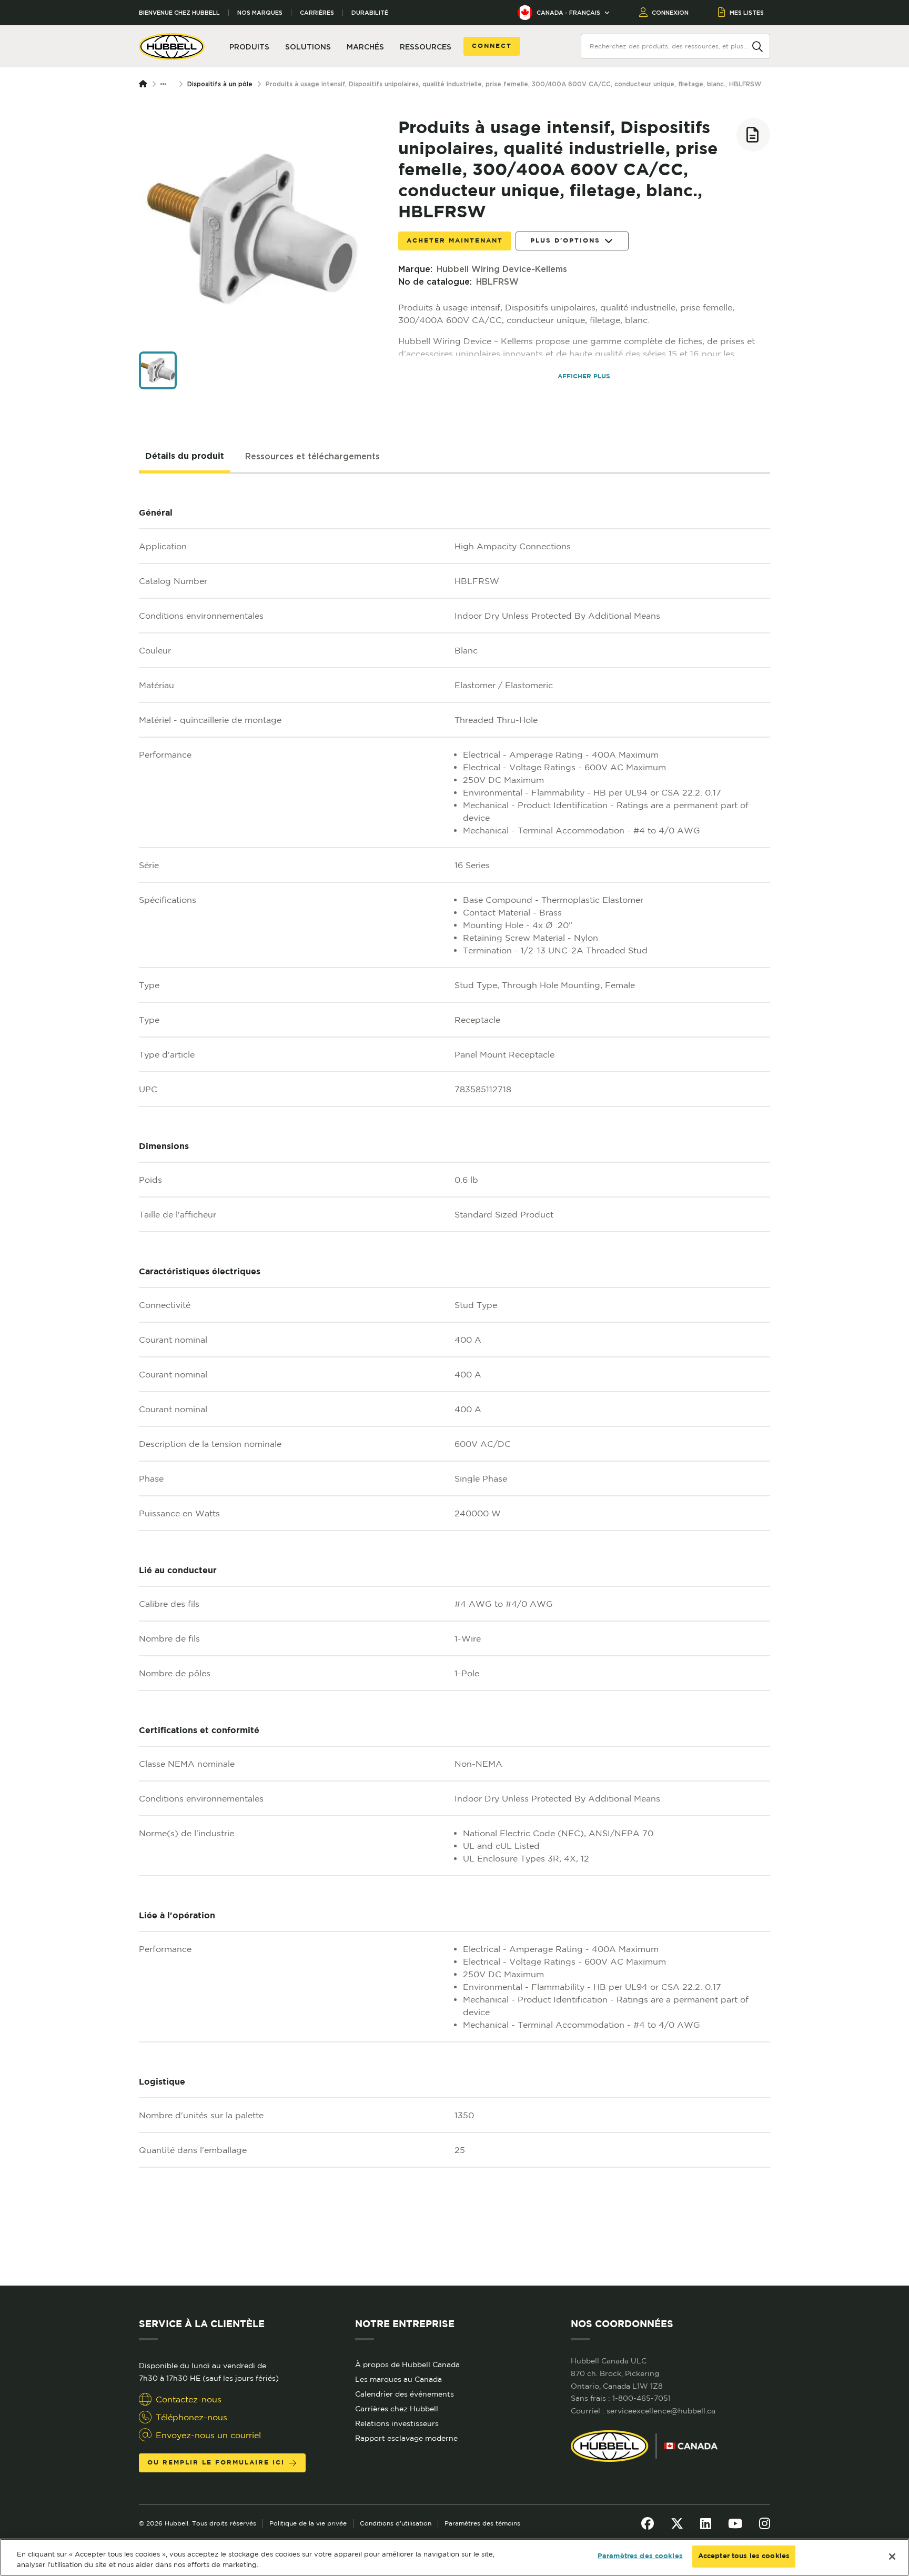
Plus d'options (565, 241)
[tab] (185, 457)
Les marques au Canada (398, 2379)
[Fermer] (892, 2557)
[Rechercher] (757, 46)
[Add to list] (753, 135)
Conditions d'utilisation (396, 2523)
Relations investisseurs (397, 2423)
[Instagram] (765, 2523)
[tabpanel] (454, 1380)
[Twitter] (677, 2523)
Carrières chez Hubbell (397, 2409)
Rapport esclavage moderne (406, 2438)
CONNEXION (670, 13)
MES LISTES (747, 13)
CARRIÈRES (317, 13)
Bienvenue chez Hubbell (179, 13)
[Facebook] (648, 2523)
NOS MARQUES (260, 13)
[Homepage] (145, 84)
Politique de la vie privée (308, 2523)
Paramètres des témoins (482, 2523)
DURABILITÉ (370, 13)
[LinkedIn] (706, 2523)
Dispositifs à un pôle (220, 84)
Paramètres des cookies (640, 2556)
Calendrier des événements (405, 2394)
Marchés (365, 47)
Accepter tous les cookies (744, 2556)
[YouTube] (735, 2523)
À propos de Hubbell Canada (407, 2364)
